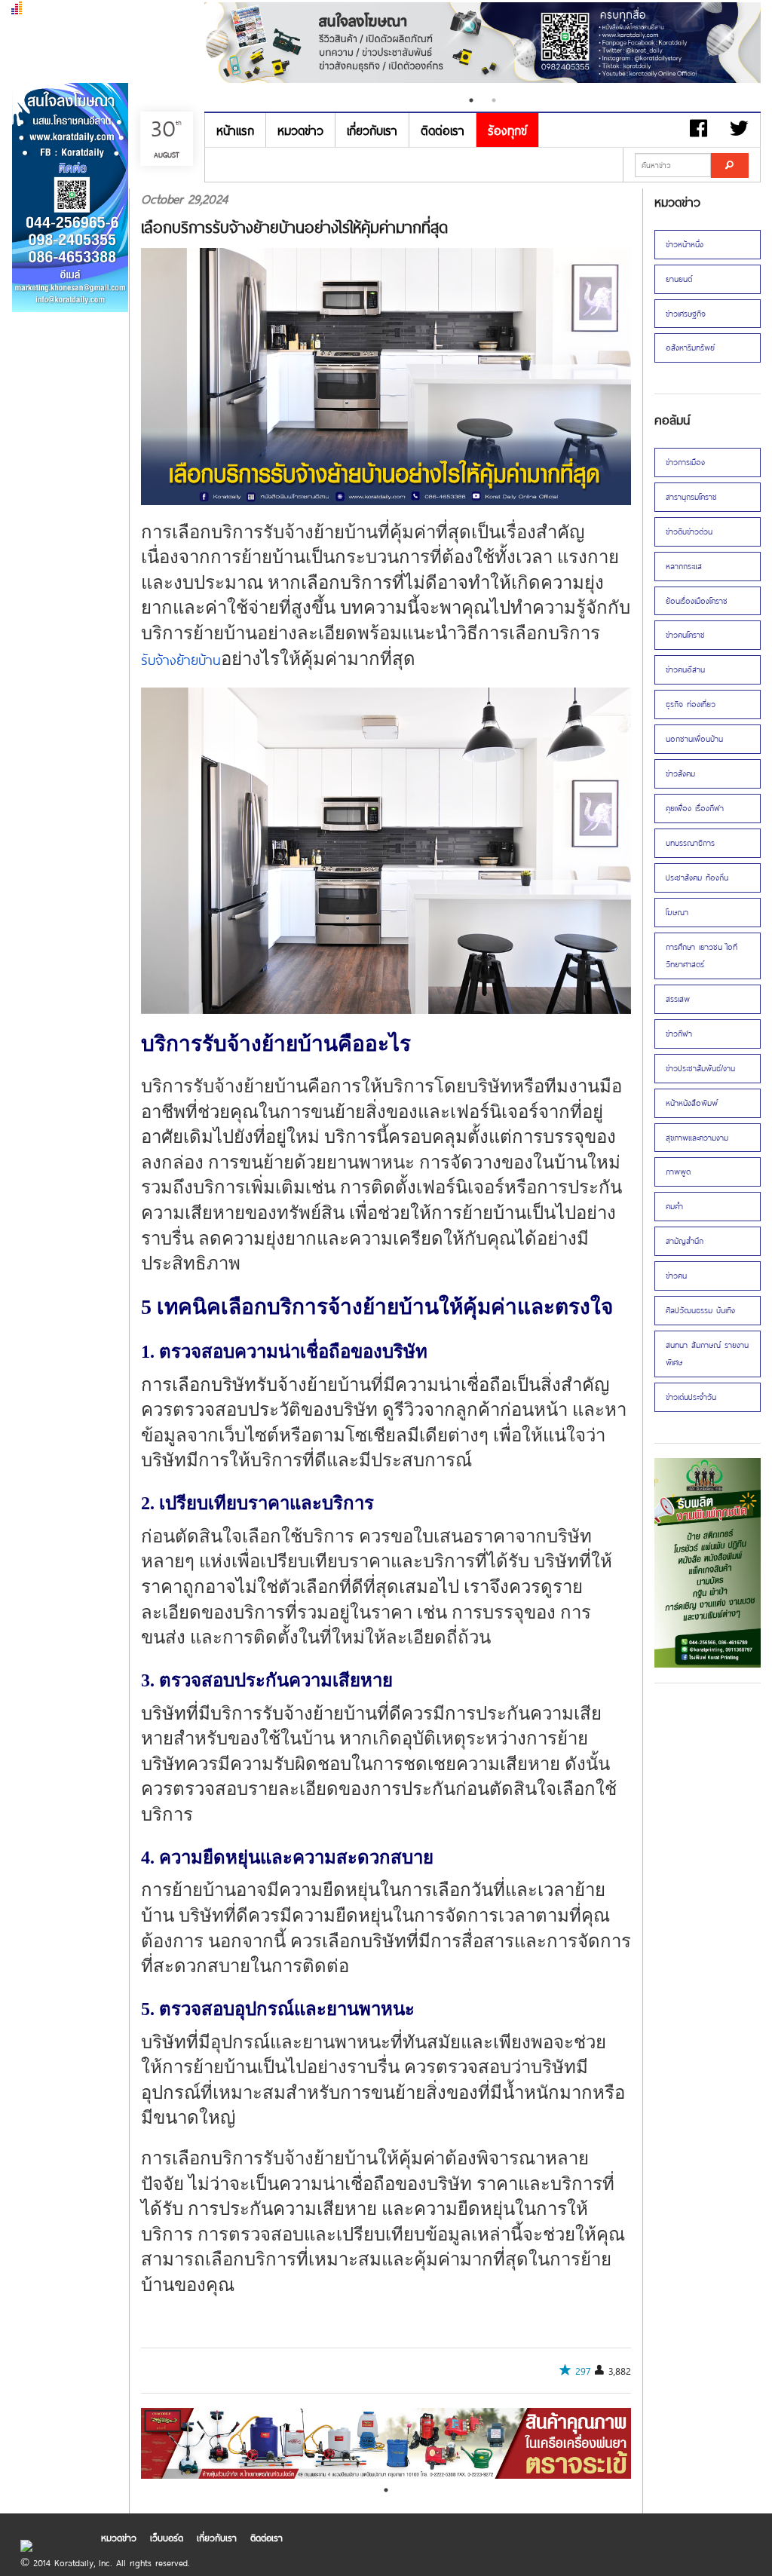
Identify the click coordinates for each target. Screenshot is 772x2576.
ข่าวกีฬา (679, 1034)
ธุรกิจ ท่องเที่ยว (691, 704)
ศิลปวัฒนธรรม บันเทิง (700, 1310)
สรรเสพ (678, 999)
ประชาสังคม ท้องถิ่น (697, 878)
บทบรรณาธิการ (690, 843)
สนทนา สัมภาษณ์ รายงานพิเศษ (707, 1354)
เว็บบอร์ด (167, 2538)
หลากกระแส (684, 566)
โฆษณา (677, 912)
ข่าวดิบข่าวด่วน (689, 531)
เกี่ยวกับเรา (372, 130)
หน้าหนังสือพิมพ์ (692, 1103)
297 (583, 2371)
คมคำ (674, 1206)
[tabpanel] (482, 44)
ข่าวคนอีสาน (685, 669)
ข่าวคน (676, 1276)
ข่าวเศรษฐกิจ (686, 314)
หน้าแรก (235, 130)
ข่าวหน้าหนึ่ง (685, 244)
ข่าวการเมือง (685, 462)
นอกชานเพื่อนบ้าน (694, 739)
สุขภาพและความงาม (697, 1138)
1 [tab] (471, 100)
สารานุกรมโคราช (691, 497)
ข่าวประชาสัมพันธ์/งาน (700, 1068)
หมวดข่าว (300, 130)
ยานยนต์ (679, 279)
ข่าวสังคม (680, 773)
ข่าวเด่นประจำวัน (691, 1397)
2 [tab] (494, 100)
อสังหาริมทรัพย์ (690, 348)
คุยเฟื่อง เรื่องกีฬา (695, 808)
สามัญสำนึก (685, 1241)
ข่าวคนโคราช (685, 635)
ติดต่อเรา (443, 130)
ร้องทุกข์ (507, 130)
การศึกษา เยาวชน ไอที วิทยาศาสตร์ (702, 956)
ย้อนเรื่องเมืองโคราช (697, 601)
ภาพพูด (678, 1172)
